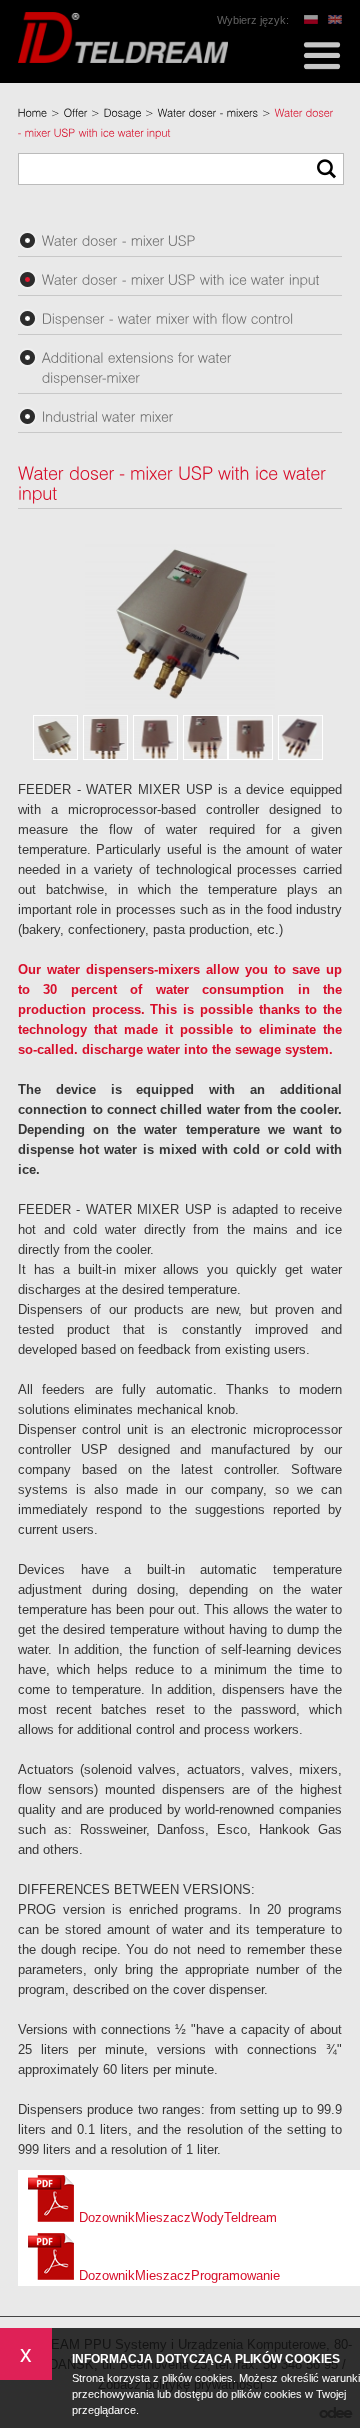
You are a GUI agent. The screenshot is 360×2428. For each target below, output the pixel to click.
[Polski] (311, 19)
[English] (335, 19)
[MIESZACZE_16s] (205, 737)
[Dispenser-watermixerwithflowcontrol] (180, 318)
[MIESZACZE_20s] (105, 737)
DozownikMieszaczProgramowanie (177, 2275)
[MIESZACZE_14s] (300, 737)
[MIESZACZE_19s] (155, 737)
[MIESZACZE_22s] (55, 737)
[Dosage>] (131, 113)
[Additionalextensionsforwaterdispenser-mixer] (180, 367)
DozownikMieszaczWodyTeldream (176, 2217)
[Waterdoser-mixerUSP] (180, 240)
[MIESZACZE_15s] (250, 737)
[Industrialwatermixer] (180, 416)
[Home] (33, 113)
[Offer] (76, 113)
